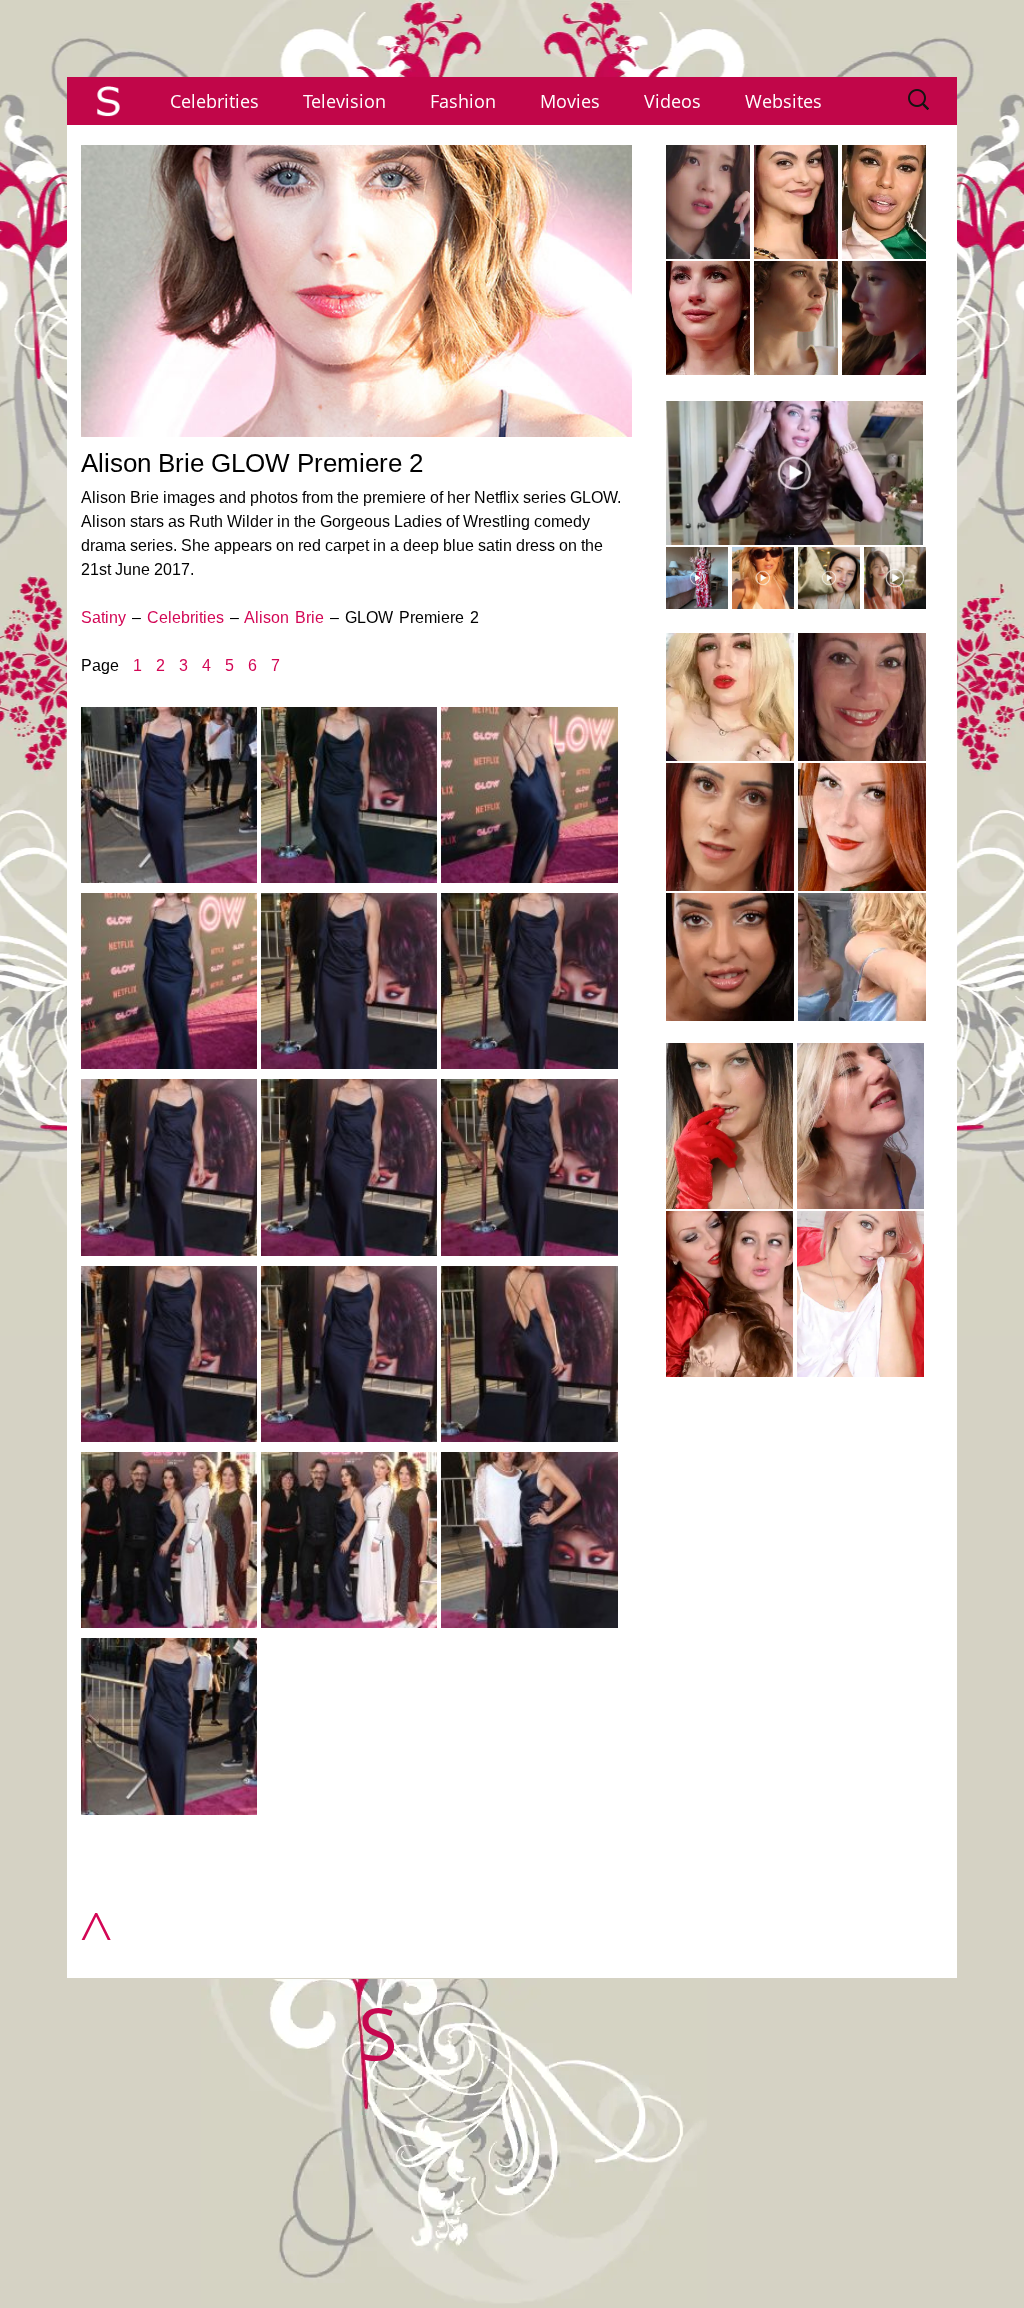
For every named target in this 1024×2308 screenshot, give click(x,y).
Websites (783, 101)
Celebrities (214, 101)
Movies (570, 101)
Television (344, 101)
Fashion (463, 101)
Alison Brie (284, 617)
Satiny (103, 617)
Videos (672, 101)
